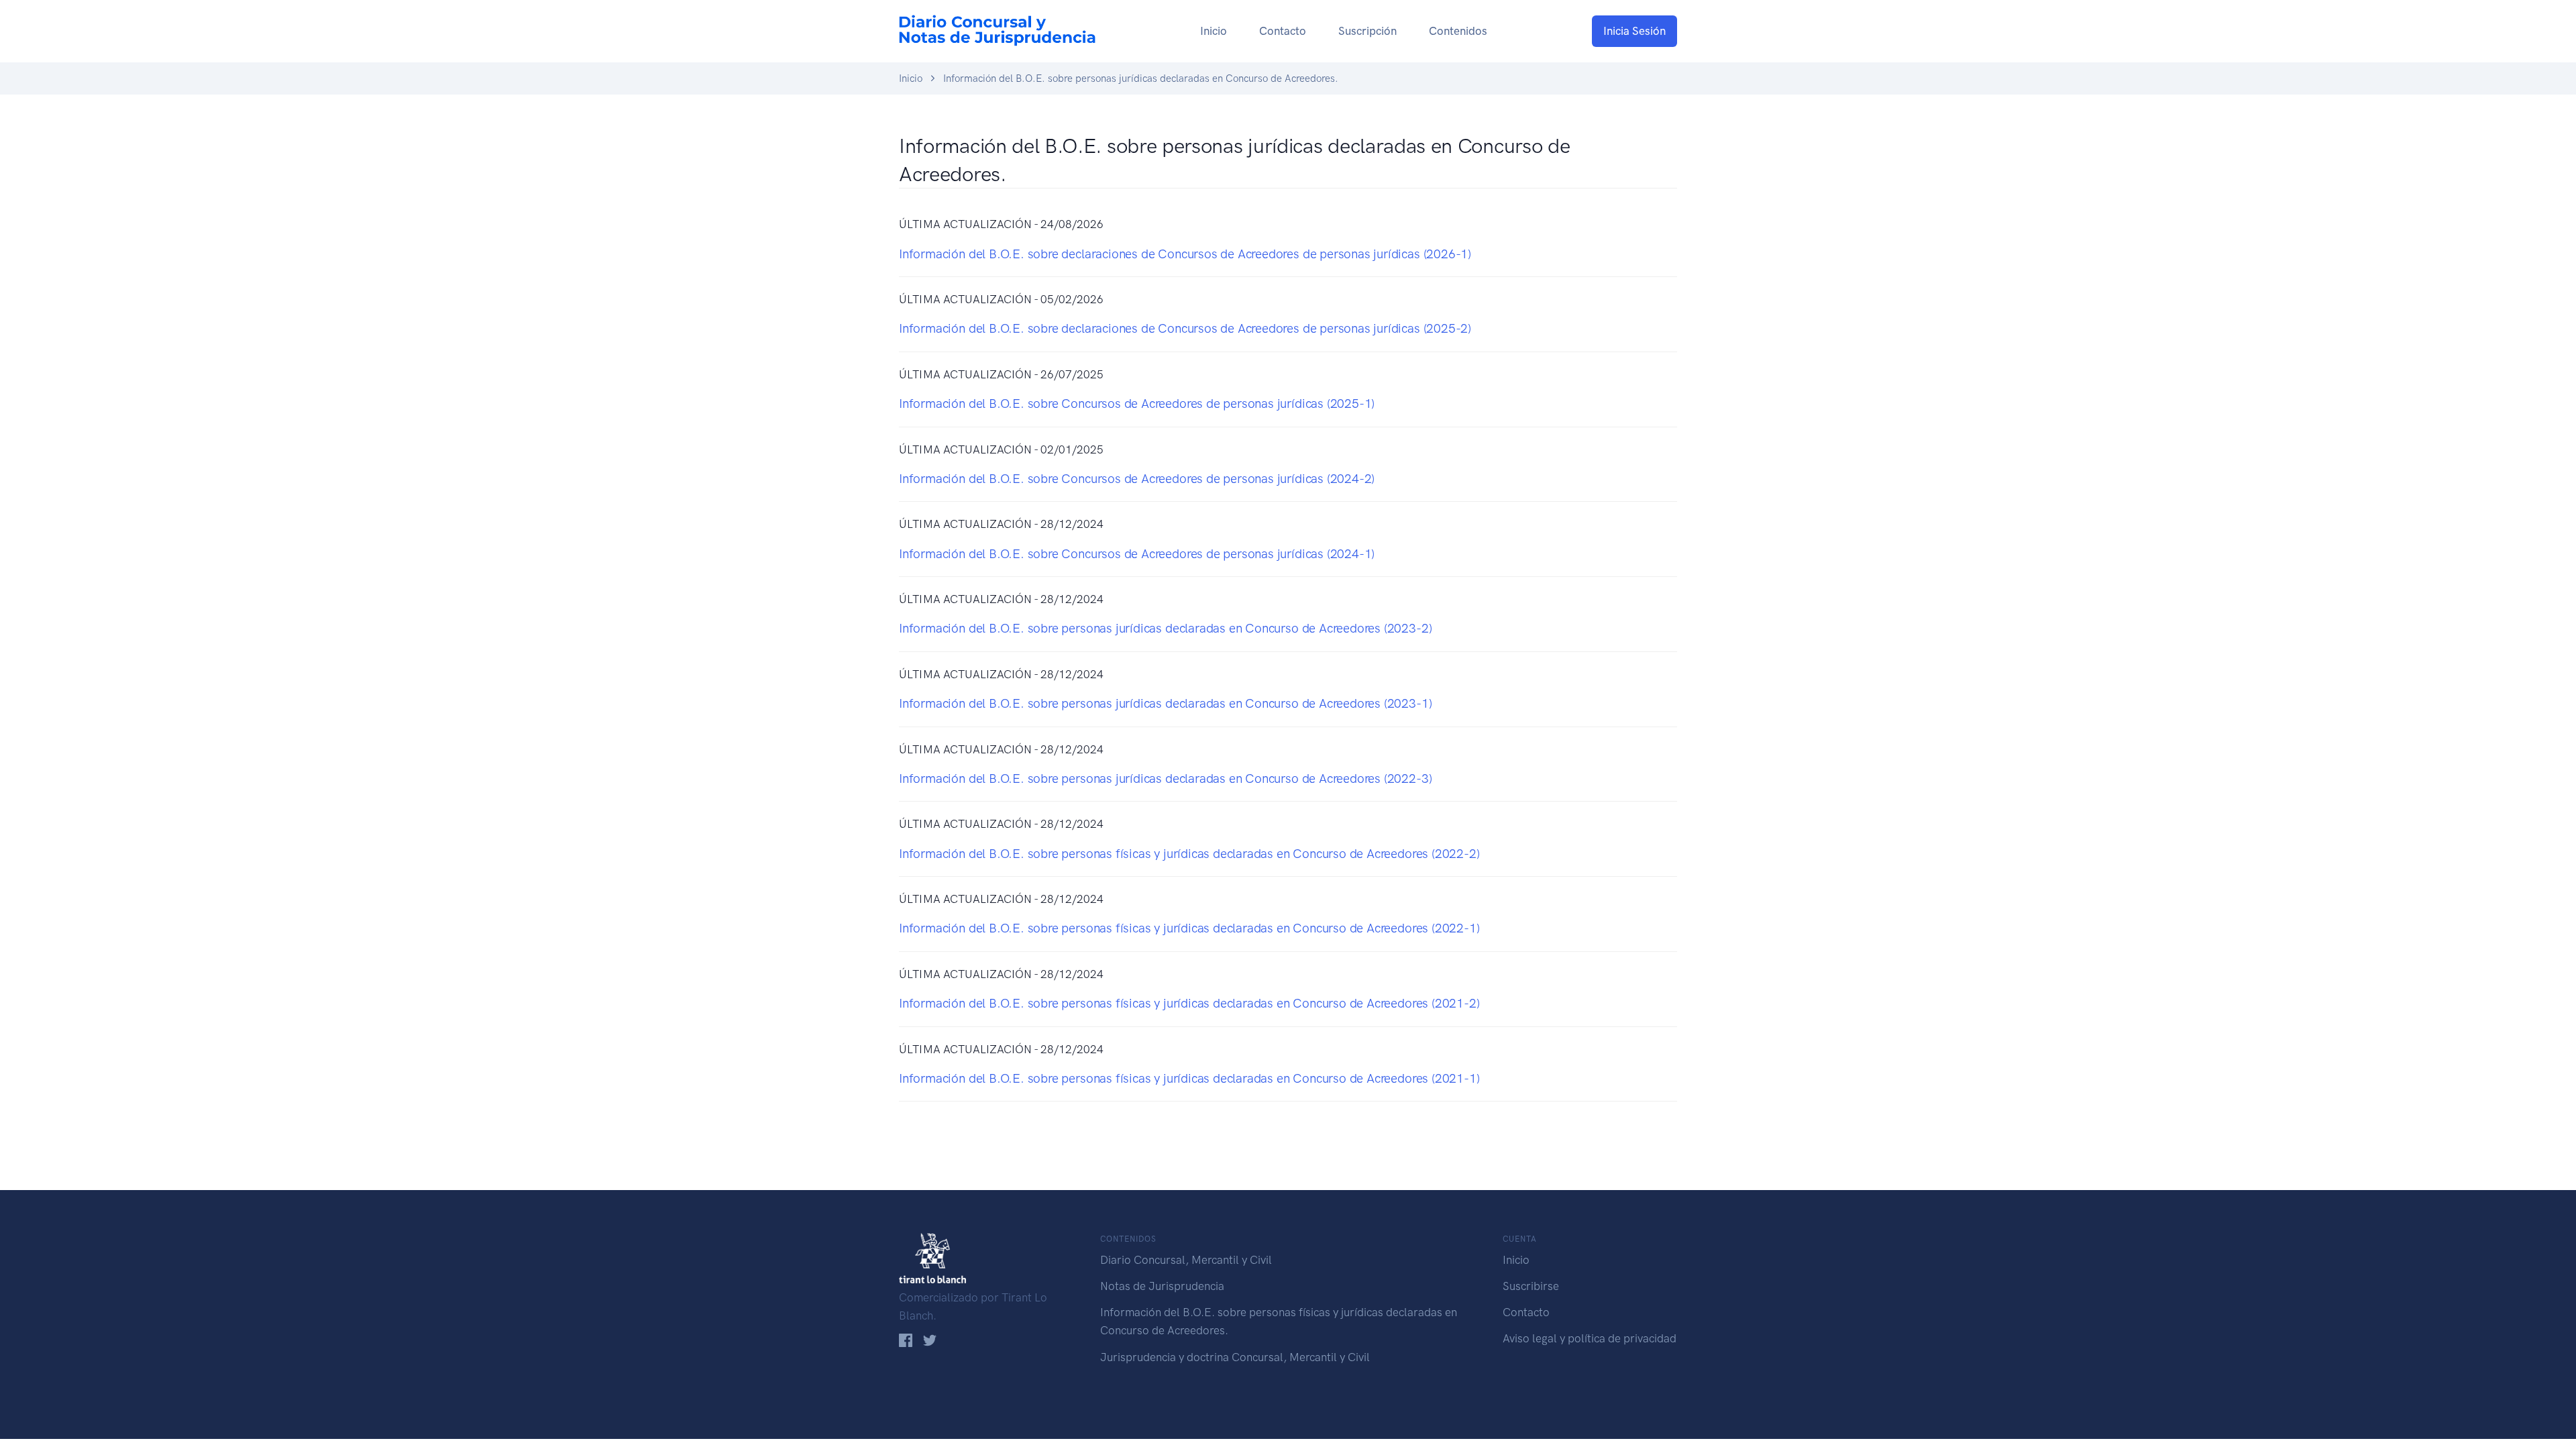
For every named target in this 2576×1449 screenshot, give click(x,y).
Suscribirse (1531, 1286)
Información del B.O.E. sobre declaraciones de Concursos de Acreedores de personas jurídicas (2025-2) (1185, 328)
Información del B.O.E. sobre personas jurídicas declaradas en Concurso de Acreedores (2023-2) (1165, 628)
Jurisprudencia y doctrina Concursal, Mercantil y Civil (1235, 1357)
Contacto (1283, 31)
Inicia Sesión (1634, 31)
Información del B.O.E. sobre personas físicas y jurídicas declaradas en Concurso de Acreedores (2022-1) (1189, 928)
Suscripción (1367, 31)
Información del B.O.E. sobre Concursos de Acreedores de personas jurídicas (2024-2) (1137, 479)
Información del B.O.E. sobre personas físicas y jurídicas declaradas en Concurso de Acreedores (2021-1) (1189, 1078)
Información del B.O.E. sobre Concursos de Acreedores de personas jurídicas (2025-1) (1137, 404)
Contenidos (1458, 31)
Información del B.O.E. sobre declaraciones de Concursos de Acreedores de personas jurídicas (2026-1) (1185, 254)
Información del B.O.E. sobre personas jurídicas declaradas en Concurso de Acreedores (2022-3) (1165, 779)
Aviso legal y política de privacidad (1590, 1338)
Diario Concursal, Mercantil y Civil (1186, 1260)
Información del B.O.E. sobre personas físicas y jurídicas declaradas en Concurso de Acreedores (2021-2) (1189, 1003)
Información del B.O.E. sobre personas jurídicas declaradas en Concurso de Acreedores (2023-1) (1165, 703)
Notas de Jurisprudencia (1162, 1286)
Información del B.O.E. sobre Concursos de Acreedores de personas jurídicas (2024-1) (1137, 554)
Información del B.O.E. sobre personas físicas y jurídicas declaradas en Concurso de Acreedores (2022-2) (1189, 854)
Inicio (1214, 31)
